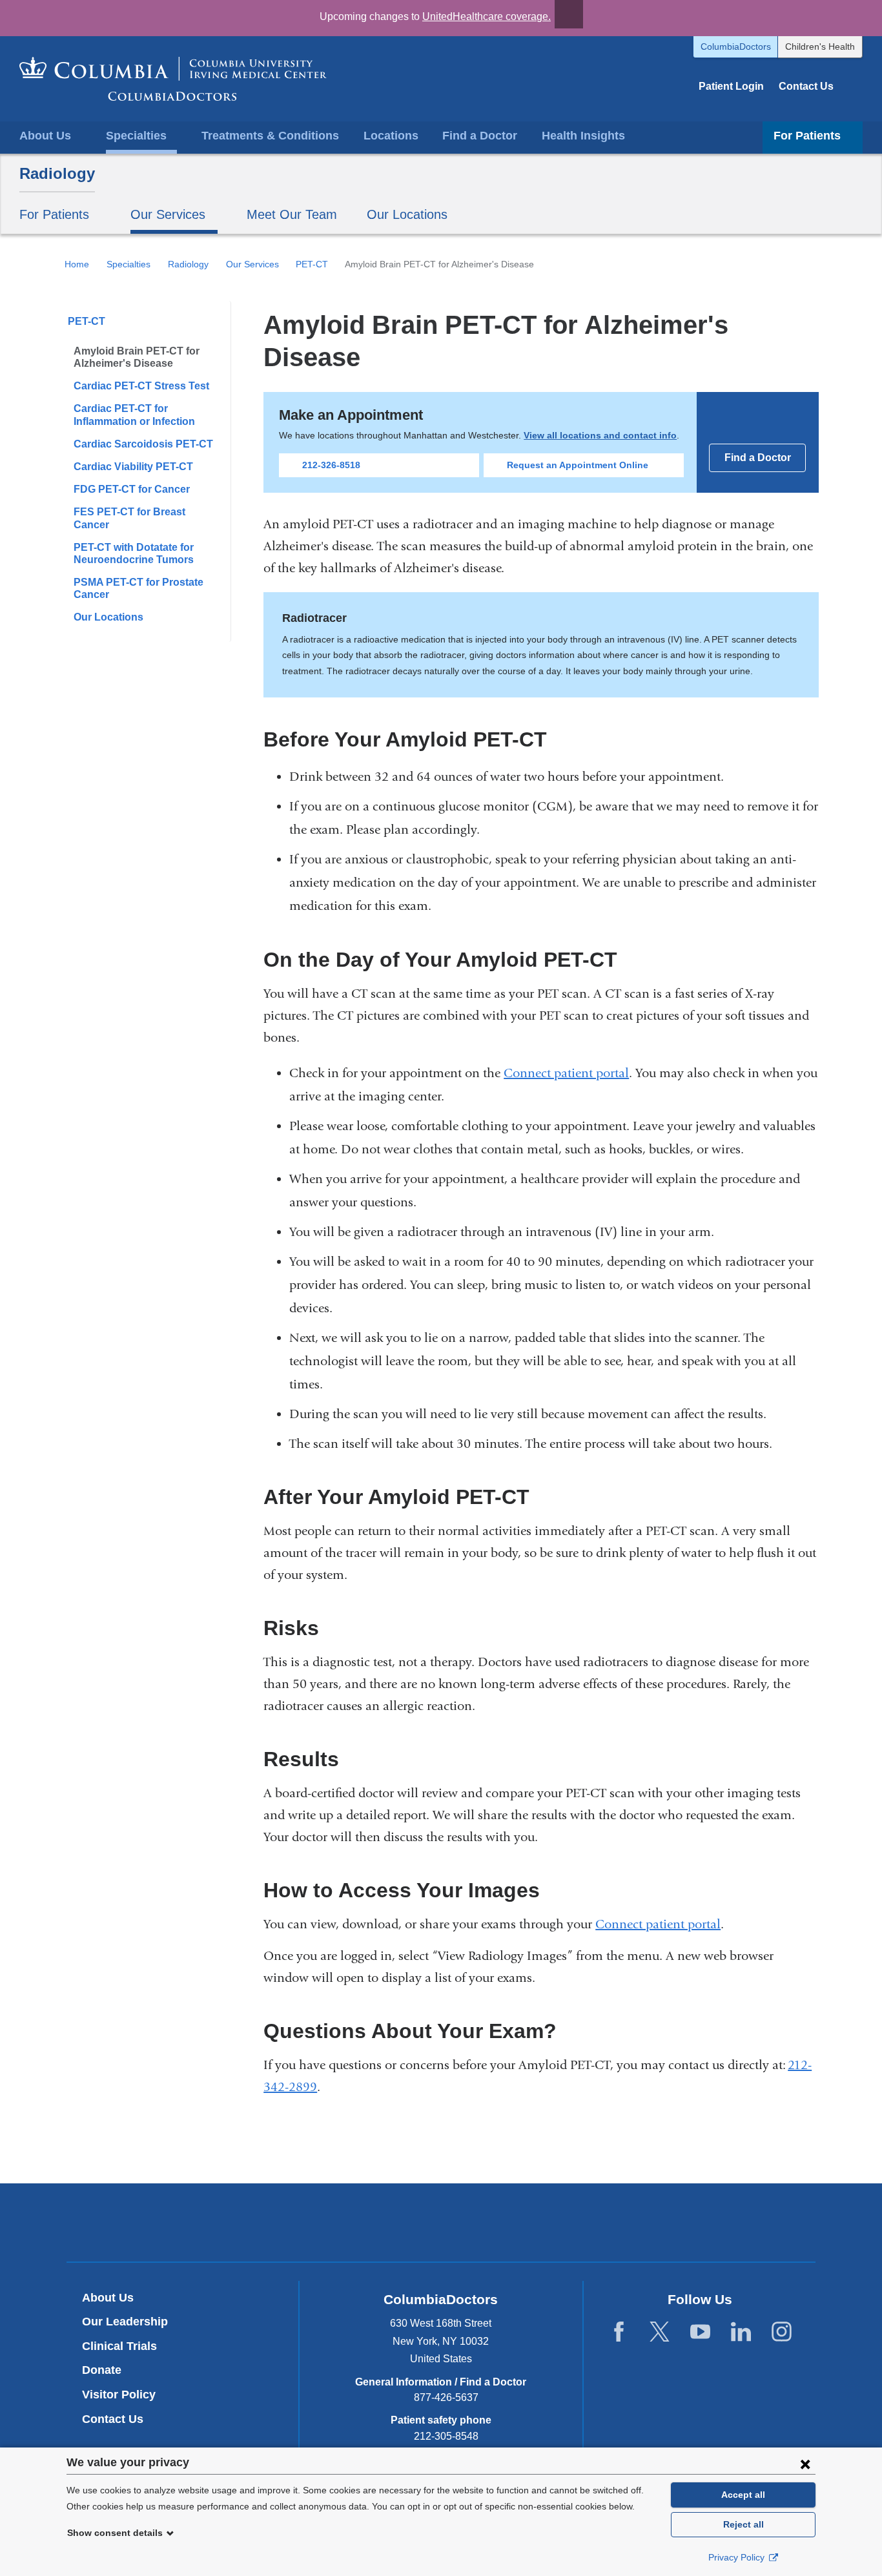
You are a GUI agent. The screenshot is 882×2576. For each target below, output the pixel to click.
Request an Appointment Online (578, 465)
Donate (102, 2370)
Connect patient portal (566, 1073)
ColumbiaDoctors (736, 46)
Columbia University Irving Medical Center (381, 2222)
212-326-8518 (331, 465)
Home (77, 264)
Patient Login (731, 86)
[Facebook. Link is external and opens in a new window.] (619, 2332)
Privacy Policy (738, 2557)
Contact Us (806, 86)
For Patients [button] (807, 136)
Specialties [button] (136, 136)
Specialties (128, 264)
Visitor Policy (119, 2395)
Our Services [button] (168, 214)
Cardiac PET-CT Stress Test (141, 386)
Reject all (744, 2524)
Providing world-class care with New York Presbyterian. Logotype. (528, 2224)
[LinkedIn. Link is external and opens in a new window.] (741, 2332)
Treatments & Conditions (270, 136)
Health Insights (583, 136)
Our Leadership (125, 2322)
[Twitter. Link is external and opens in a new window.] (660, 2332)
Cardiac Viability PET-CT (133, 467)
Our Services (252, 264)
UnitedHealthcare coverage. (487, 16)
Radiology (57, 173)
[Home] (173, 79)
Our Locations (407, 214)
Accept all (743, 2495)
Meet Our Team (292, 214)
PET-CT (312, 264)
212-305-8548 (446, 2436)
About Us (108, 2298)
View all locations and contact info (600, 435)
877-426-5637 (446, 2397)
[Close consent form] (805, 2464)
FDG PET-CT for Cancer (132, 489)
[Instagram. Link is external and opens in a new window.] (782, 2332)
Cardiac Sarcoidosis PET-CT (143, 444)
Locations (391, 136)
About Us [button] (45, 136)
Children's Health (820, 46)
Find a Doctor (480, 136)
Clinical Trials (119, 2346)
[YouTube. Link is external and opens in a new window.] (700, 2332)
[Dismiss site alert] (569, 14)
